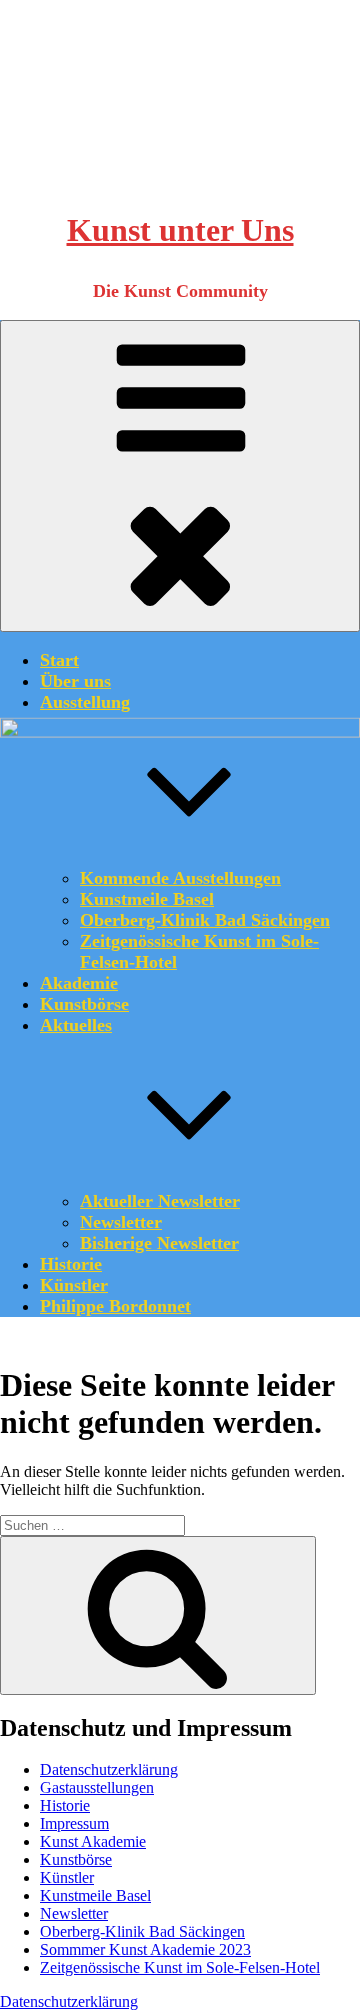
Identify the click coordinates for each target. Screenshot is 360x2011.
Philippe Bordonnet (115, 1306)
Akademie (79, 983)
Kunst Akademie (93, 1841)
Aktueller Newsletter (160, 1201)
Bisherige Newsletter (159, 1243)
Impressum (74, 1823)
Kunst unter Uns (180, 230)
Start (59, 660)
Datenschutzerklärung (109, 1769)
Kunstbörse (84, 1004)
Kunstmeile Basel (95, 1895)
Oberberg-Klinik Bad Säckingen (142, 1931)
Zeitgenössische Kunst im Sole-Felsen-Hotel (180, 1967)
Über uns (75, 681)
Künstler (74, 1285)
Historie (71, 1264)
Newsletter (121, 1222)
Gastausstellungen (97, 1787)
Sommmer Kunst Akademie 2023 (145, 1949)
